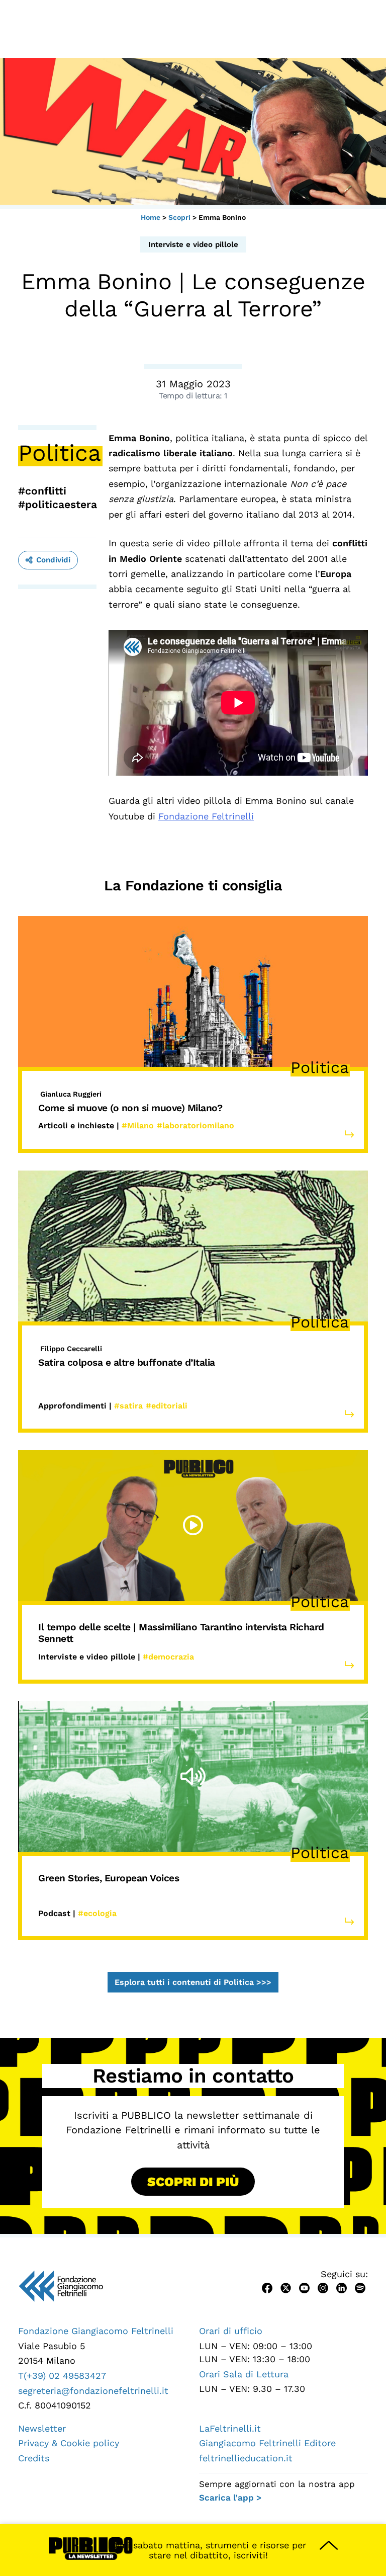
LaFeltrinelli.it (230, 2428)
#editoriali (167, 1406)
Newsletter (42, 2428)
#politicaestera (58, 504)
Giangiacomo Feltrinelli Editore (267, 2443)
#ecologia (97, 1913)
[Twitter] (286, 2287)
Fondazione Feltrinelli (206, 816)
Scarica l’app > (230, 2498)
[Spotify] (360, 2287)
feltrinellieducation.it (246, 2458)
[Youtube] (304, 2287)
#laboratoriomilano (196, 1126)
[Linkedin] (342, 2287)
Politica (60, 453)
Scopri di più (193, 2182)
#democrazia (168, 1657)
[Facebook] (267, 2287)
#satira (128, 1406)
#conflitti (42, 491)
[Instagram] (323, 2287)
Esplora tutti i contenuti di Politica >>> (193, 1982)
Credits (34, 2458)
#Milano (138, 1126)
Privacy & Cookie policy (69, 2443)
